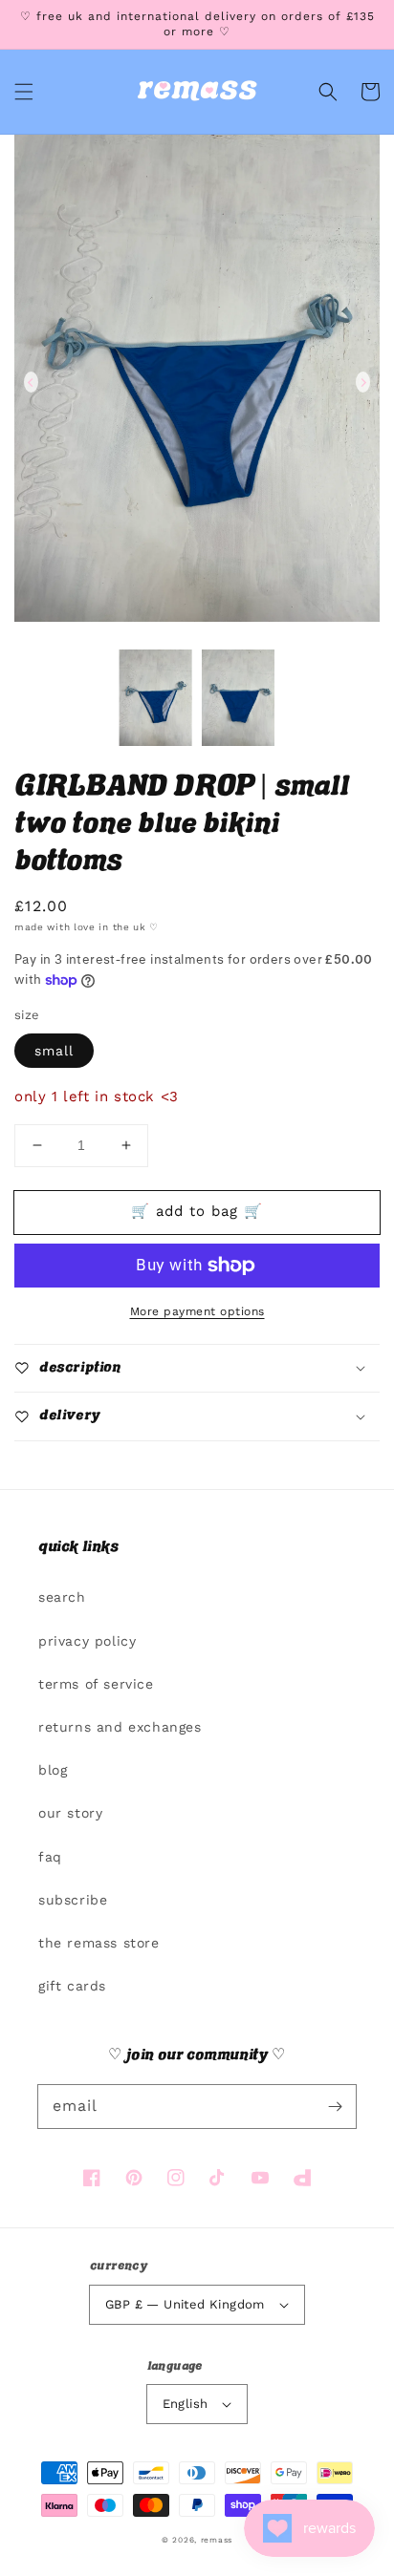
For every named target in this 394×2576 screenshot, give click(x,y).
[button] (24, 92)
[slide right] (363, 382)
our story (70, 1813)
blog (53, 1770)
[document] (197, 382)
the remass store (99, 1943)
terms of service (96, 1684)
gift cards (72, 1986)
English (186, 2404)
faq (50, 1857)
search (62, 1597)
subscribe (73, 1900)
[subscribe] (335, 2106)
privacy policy (87, 1641)
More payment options (197, 1311)
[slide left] (31, 382)
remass (217, 2540)
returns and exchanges (120, 1727)
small (54, 1051)
